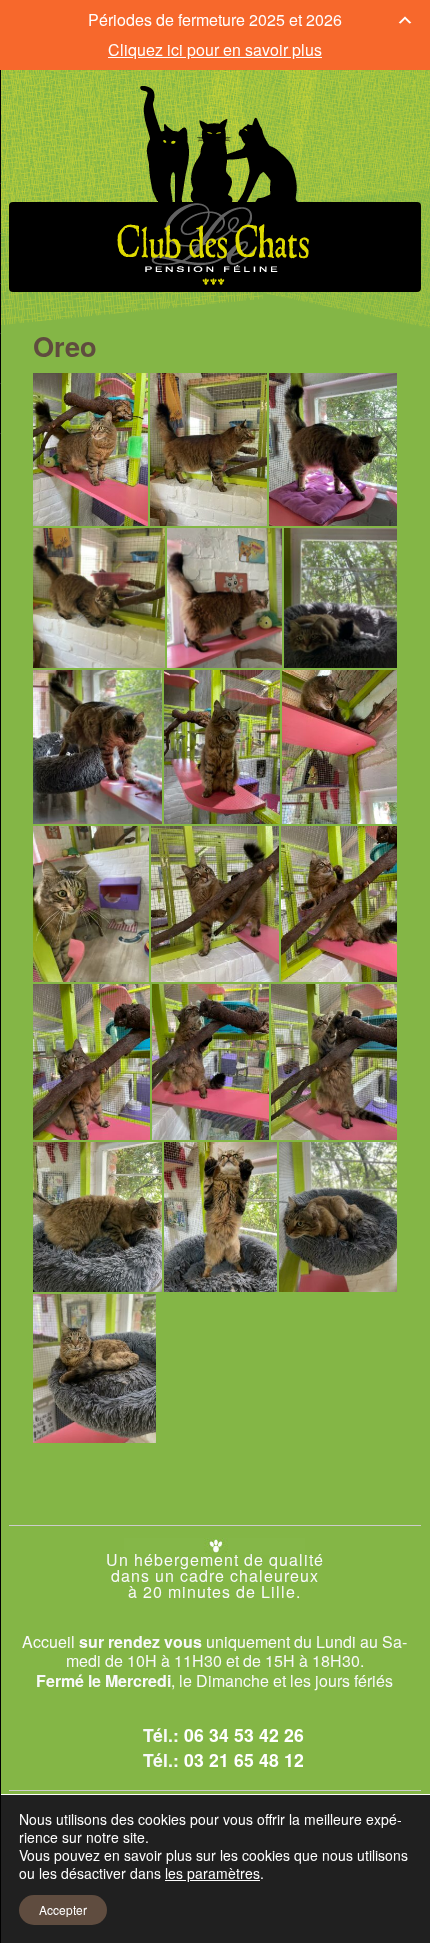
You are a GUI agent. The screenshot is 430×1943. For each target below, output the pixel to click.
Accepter (63, 1909)
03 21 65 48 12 (244, 1759)
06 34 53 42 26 (244, 1734)
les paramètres (212, 1873)
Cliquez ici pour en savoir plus (215, 49)
